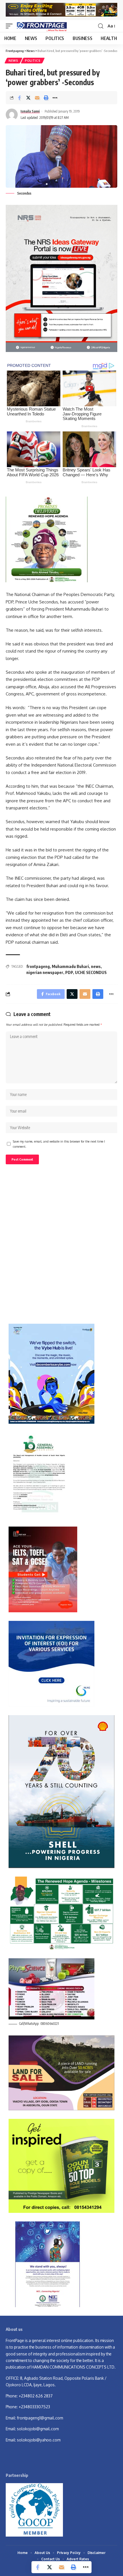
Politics (33, 61)
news (96, 966)
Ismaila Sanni (30, 111)
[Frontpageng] (41, 26)
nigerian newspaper (45, 972)
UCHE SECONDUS (91, 972)
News (13, 61)
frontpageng (38, 966)
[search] (101, 26)
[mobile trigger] (11, 26)
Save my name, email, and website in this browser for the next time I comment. (59, 1144)
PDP (69, 972)
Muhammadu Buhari (70, 966)
